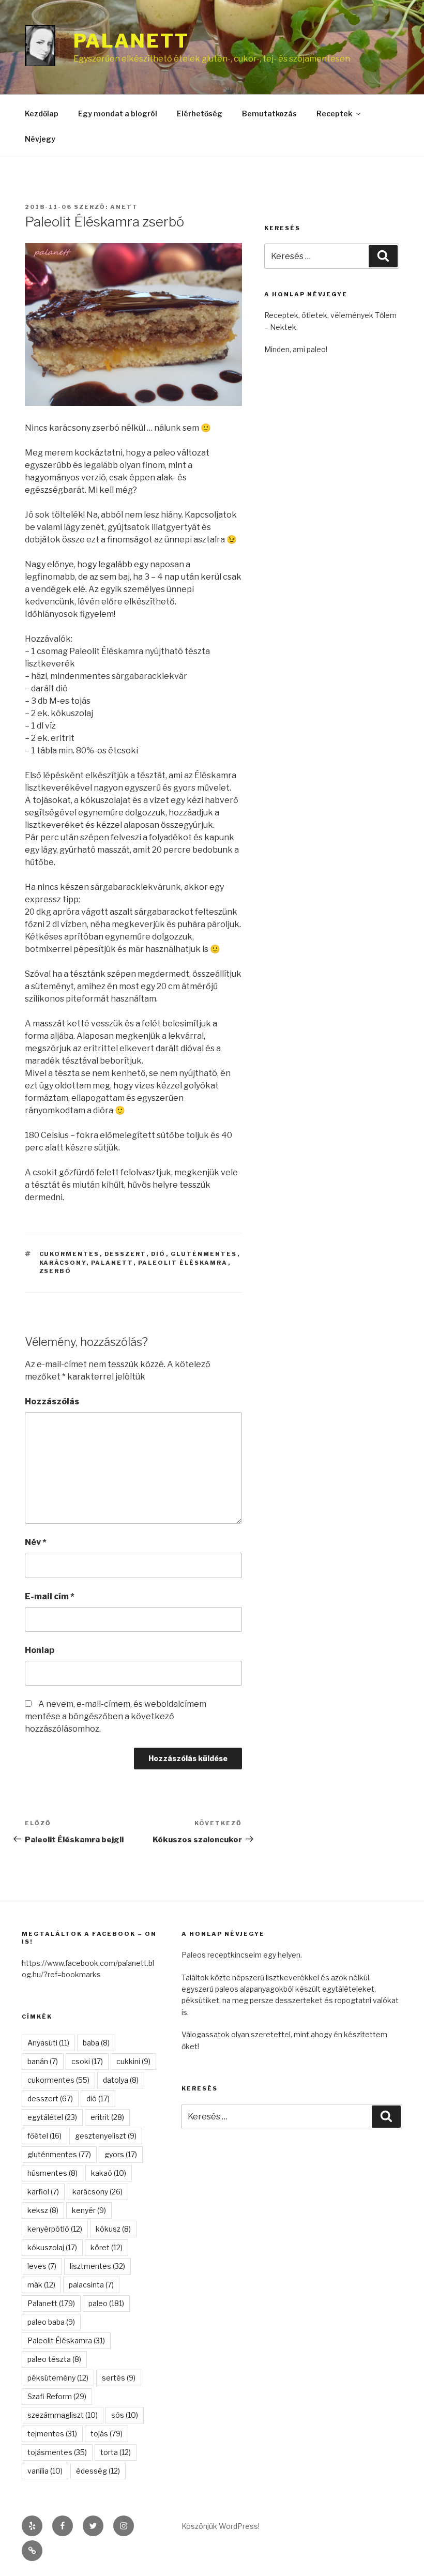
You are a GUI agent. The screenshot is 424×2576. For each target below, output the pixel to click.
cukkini (133, 2061)
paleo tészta (54, 2359)
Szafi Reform (57, 2396)
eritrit (107, 2117)
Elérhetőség (200, 113)
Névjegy (40, 139)
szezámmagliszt (63, 2415)
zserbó (56, 1271)
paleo (106, 2303)
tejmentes (52, 2434)
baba (96, 2043)
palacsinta (91, 2285)
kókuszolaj (52, 2247)
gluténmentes (204, 1254)
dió (158, 1254)
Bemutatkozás (269, 113)
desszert (125, 1254)
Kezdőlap (42, 113)
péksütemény (58, 2378)
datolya (121, 2080)
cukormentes (70, 1254)
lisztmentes (97, 2266)
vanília (45, 2471)
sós (125, 2415)
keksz (43, 2210)
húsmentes (52, 2173)
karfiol (43, 2192)
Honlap (40, 1650)
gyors (121, 2154)
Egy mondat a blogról (118, 113)
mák (41, 2285)
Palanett (131, 41)
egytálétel (52, 2117)
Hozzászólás (52, 1401)
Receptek (334, 113)
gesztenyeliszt (106, 2136)
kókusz (113, 2229)
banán (43, 2061)
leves (42, 2266)
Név (36, 1542)
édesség (98, 2471)
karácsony (63, 1263)
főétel (44, 2136)
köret (107, 2247)
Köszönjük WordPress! (221, 2526)
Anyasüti (48, 2043)
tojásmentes (57, 2452)
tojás (107, 2434)
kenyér (89, 2210)
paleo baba (51, 2322)
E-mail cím (50, 1596)
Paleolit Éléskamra (183, 1263)
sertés (119, 2378)
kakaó (109, 2173)
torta (116, 2452)
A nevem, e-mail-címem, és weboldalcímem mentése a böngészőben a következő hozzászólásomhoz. (116, 1716)
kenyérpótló (55, 2229)
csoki (87, 2061)
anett (124, 207)
